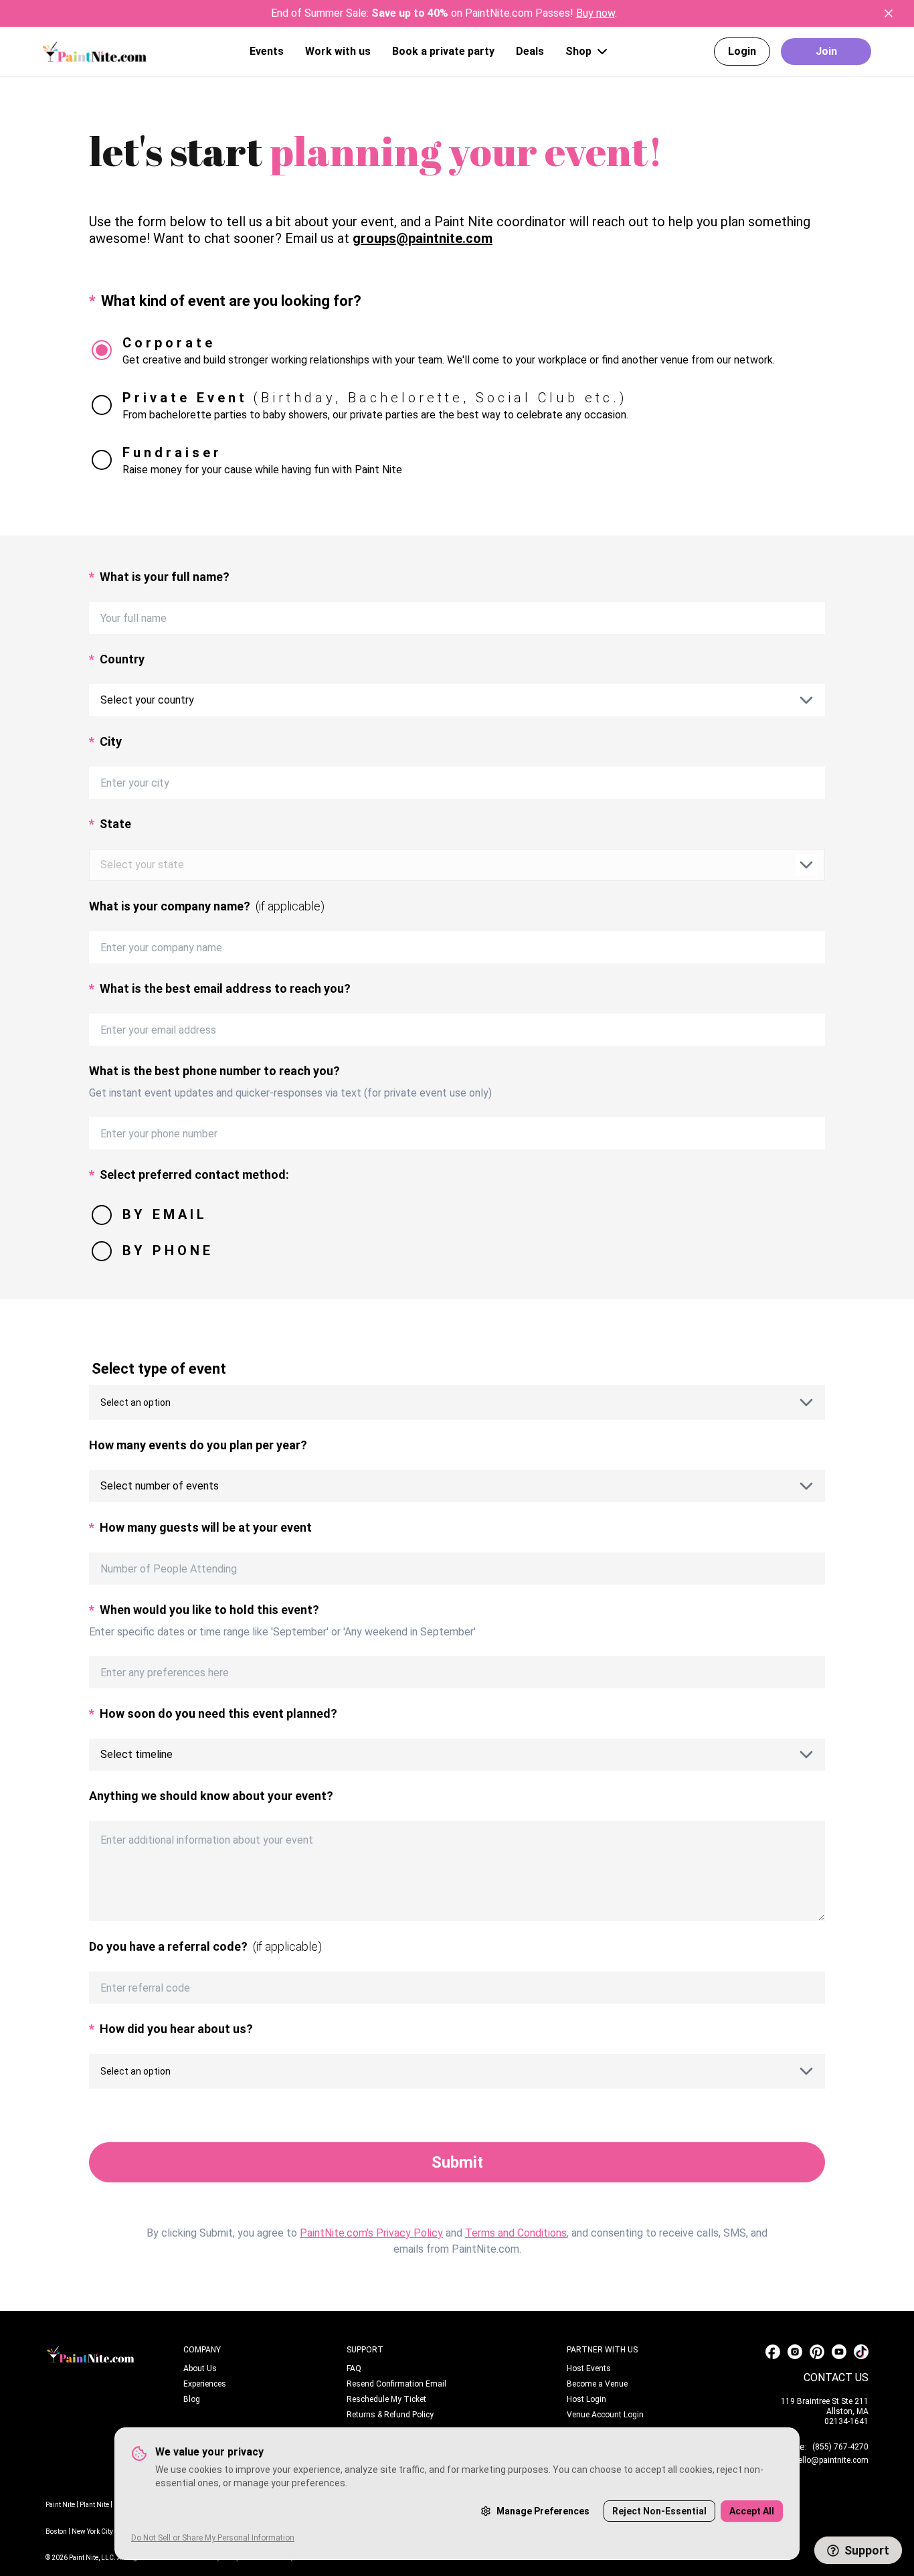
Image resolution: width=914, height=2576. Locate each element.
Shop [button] (578, 51)
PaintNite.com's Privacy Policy (371, 2233)
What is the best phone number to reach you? (214, 1071)
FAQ (354, 2368)
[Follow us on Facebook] (773, 2352)
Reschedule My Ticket (386, 2399)
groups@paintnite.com (423, 238)
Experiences (205, 2384)
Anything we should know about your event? (211, 1796)
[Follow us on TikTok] (861, 2352)
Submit (457, 2162)
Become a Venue (597, 2384)
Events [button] (267, 51)
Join (826, 51)
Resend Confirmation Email (396, 2384)
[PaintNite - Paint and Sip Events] (95, 51)
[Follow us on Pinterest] (817, 2352)
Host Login (586, 2399)
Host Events (589, 2368)
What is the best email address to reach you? (220, 988)
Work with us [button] (338, 51)
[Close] (889, 13)
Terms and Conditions (516, 2233)
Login (742, 51)
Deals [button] (530, 51)
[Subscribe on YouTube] (839, 2352)
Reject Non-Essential (659, 2511)
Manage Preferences (543, 2511)
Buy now (596, 13)
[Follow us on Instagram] (795, 2352)
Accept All (752, 2511)
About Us (200, 2368)
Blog (192, 2399)
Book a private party (443, 51)
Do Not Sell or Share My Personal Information (213, 2538)
